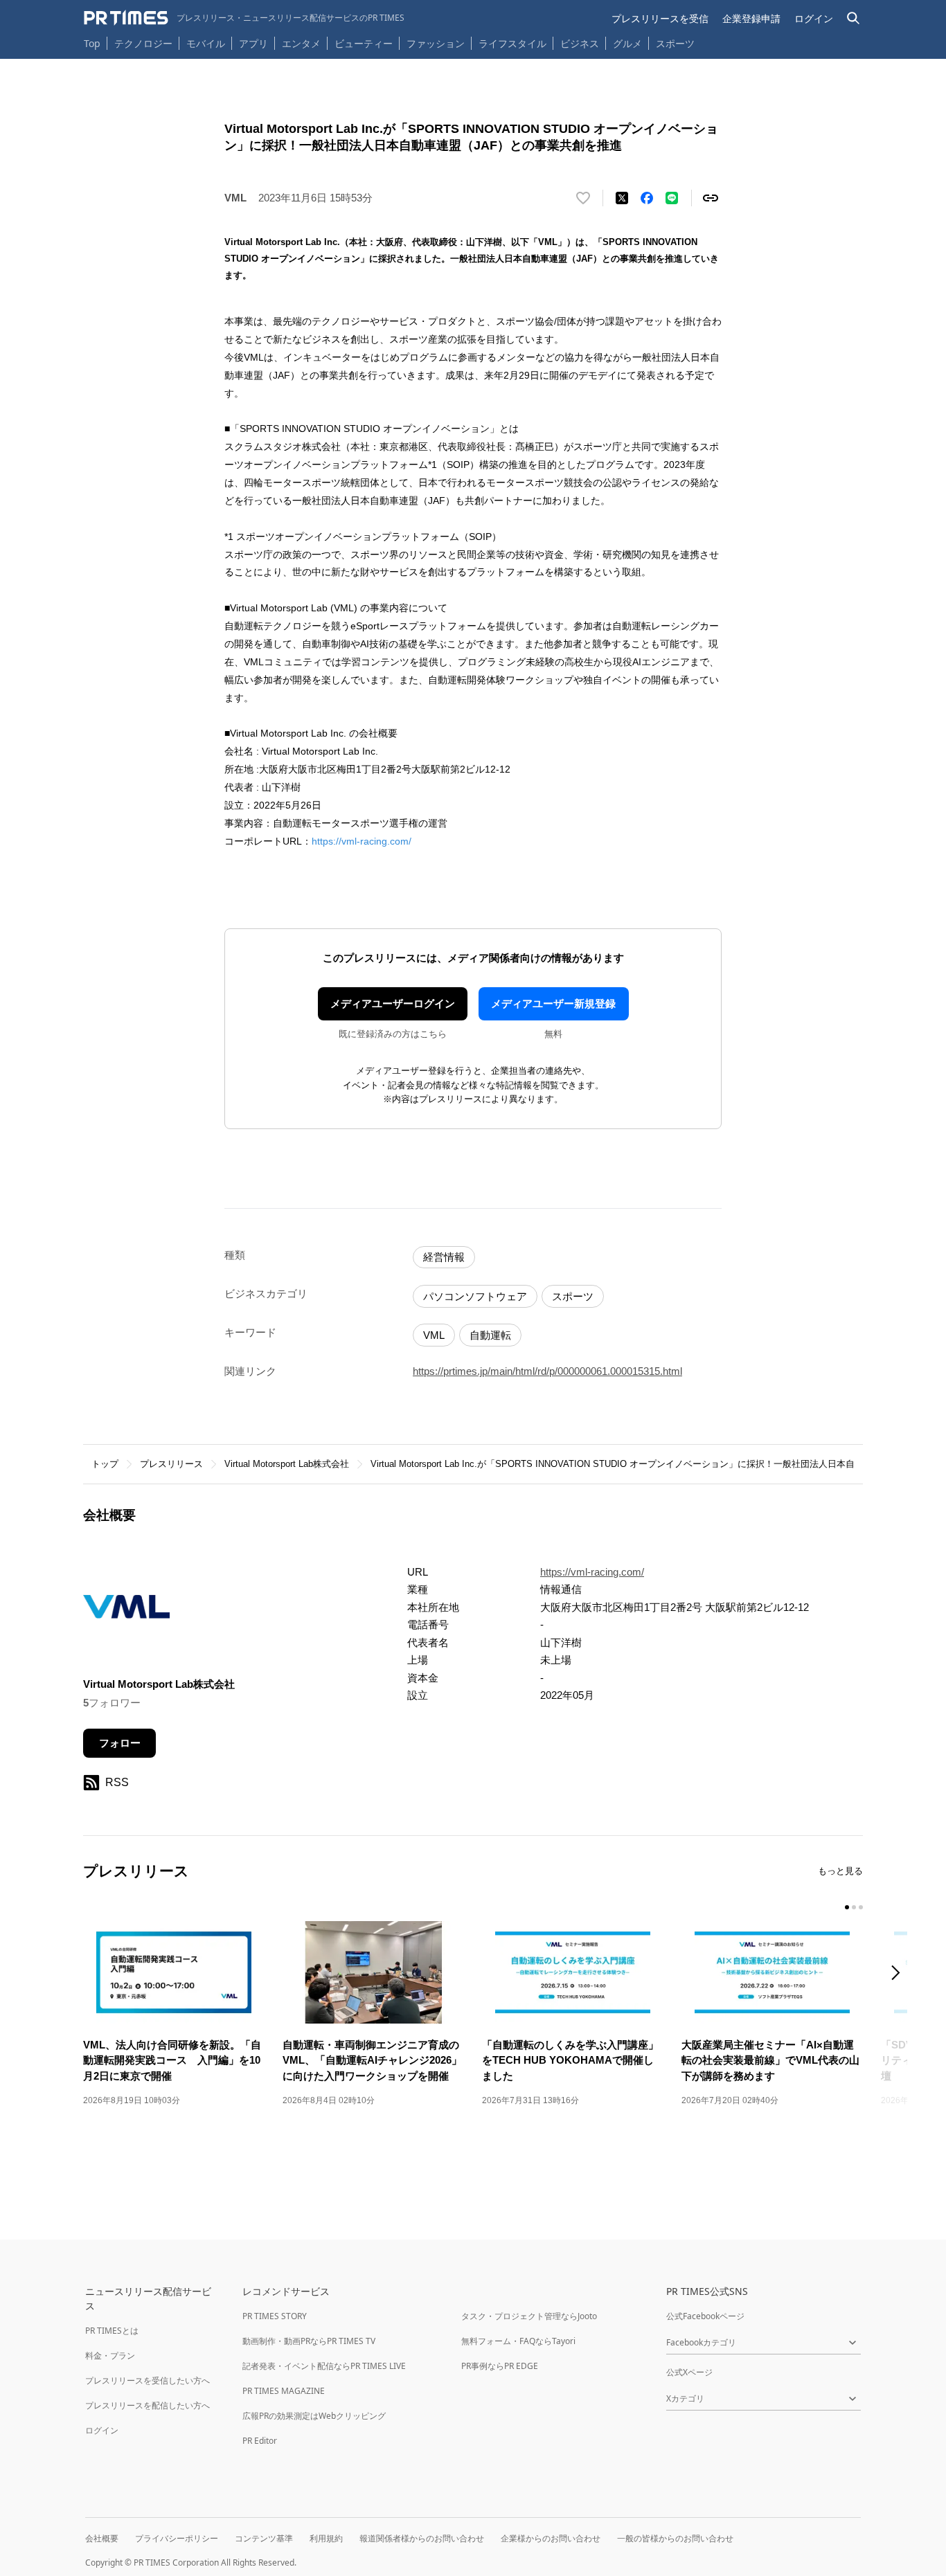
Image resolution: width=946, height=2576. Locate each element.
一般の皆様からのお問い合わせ (675, 2538)
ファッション (436, 43)
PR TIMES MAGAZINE (284, 2391)
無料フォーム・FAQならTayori (518, 2341)
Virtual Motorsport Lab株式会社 (287, 1464)
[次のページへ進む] (900, 1974)
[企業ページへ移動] (126, 1611)
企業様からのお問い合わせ (551, 2538)
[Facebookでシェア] (647, 198)
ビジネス (580, 43)
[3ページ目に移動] (861, 1907)
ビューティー (364, 43)
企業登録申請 (751, 18)
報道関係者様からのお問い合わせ (422, 2538)
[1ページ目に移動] (847, 1907)
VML (434, 1335)
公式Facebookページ (705, 2316)
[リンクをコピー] (711, 198)
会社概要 (102, 2538)
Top (92, 43)
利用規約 (326, 2538)
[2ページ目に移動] (854, 1907)
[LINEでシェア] (672, 198)
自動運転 (490, 1335)
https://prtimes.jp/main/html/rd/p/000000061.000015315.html (547, 1371)
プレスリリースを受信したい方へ (148, 2380)
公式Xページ (689, 2372)
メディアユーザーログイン (393, 1003)
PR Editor (260, 2441)
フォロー (120, 1743)
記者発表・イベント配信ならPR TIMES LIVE (324, 2366)
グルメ (627, 43)
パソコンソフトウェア (475, 1296)
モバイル (206, 43)
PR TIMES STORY (275, 2316)
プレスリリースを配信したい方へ (148, 2405)
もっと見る (840, 1871)
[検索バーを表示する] (854, 18)
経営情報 (444, 1257)
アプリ (253, 43)
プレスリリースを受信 (660, 18)
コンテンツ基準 (264, 2538)
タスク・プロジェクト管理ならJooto (529, 2316)
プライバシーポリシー (177, 2538)
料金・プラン (110, 2356)
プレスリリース (171, 1464)
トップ (105, 1464)
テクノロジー (143, 43)
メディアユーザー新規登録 (553, 1003)
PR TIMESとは (112, 2331)
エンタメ (301, 43)
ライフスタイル (512, 43)
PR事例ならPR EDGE (500, 2366)
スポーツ (675, 43)
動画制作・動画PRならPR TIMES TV (309, 2341)
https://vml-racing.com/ (362, 841)
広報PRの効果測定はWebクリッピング (314, 2416)
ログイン (814, 18)
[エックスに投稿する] (622, 198)
